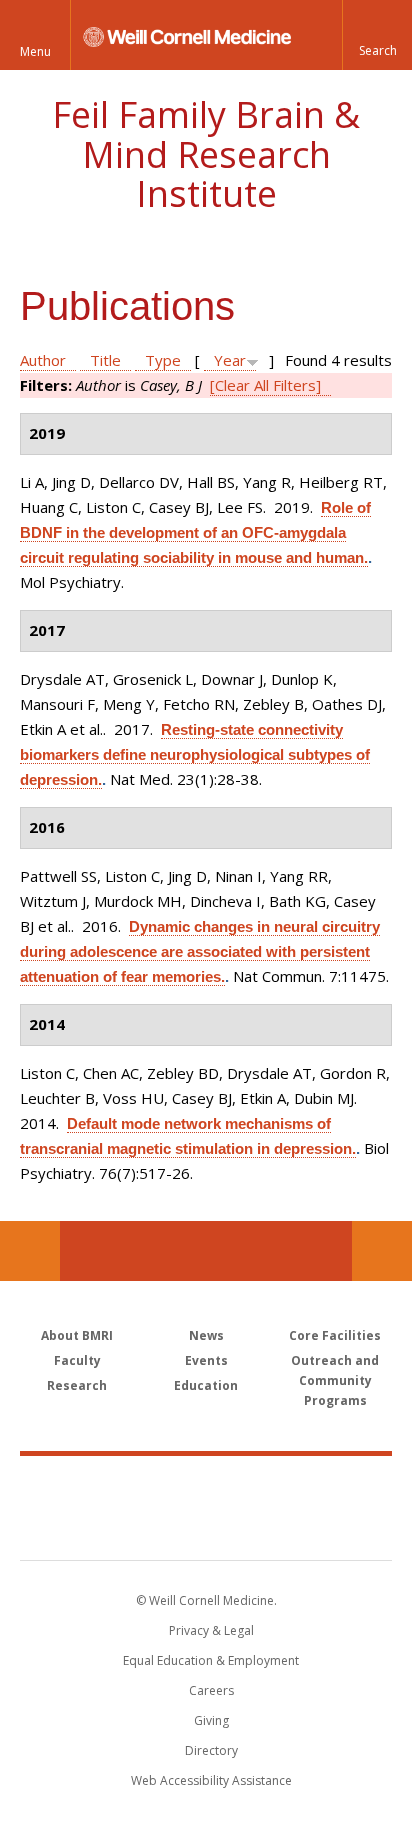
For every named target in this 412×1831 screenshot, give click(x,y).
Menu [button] (35, 51)
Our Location (30, 1251)
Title (105, 360)
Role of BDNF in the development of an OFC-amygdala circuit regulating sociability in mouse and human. (195, 532)
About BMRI (77, 1335)
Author (43, 360)
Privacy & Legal (211, 1630)
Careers (211, 1690)
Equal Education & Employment (211, 1660)
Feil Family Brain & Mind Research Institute (206, 154)
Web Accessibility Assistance (211, 1780)
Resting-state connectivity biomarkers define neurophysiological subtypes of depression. (195, 754)
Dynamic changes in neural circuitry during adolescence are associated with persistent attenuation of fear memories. (200, 951)
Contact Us (382, 1251)
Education (206, 1385)
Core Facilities (335, 1335)
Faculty (77, 1360)
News (206, 1335)
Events (206, 1360)
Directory (211, 1750)
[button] (377, 35)
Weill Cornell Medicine (206, 1486)
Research (77, 1385)
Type (163, 360)
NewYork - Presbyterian (206, 1528)
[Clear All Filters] (265, 385)
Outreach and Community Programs (335, 1380)
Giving (211, 1720)
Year (230, 360)
